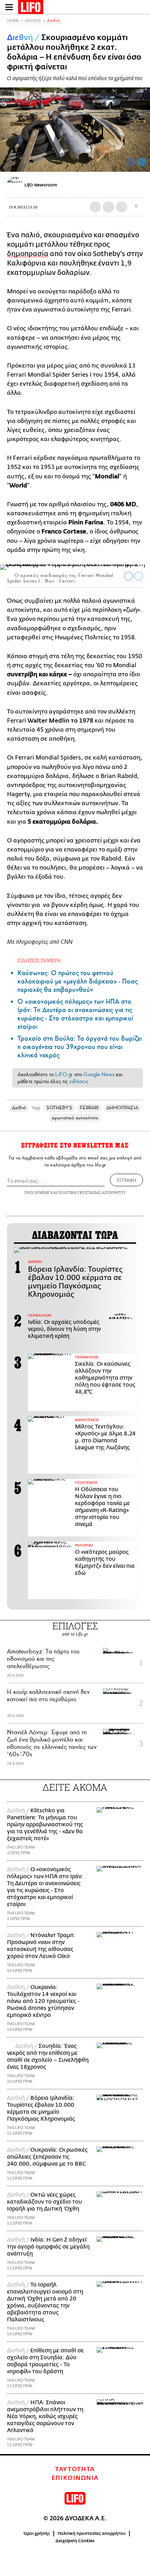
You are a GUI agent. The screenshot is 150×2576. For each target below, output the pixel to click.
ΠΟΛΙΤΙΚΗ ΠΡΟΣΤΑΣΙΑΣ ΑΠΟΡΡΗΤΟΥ (92, 1192)
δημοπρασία (28, 254)
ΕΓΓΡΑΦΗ (126, 1180)
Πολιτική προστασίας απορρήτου (92, 2533)
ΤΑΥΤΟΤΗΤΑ (75, 2469)
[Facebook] (132, 162)
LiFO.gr (64, 1074)
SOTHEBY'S (59, 1108)
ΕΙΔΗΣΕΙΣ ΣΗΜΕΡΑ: (40, 960)
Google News (99, 1074)
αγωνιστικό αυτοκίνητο (75, 1118)
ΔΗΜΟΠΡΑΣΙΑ (122, 1108)
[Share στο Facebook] (129, 576)
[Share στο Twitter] (139, 576)
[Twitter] (142, 162)
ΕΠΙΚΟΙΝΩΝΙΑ (75, 2478)
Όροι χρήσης (37, 2533)
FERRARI (89, 1108)
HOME (13, 21)
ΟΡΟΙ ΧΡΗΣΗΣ (37, 1192)
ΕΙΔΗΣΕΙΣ (33, 21)
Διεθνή (54, 21)
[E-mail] (122, 207)
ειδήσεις (79, 1081)
